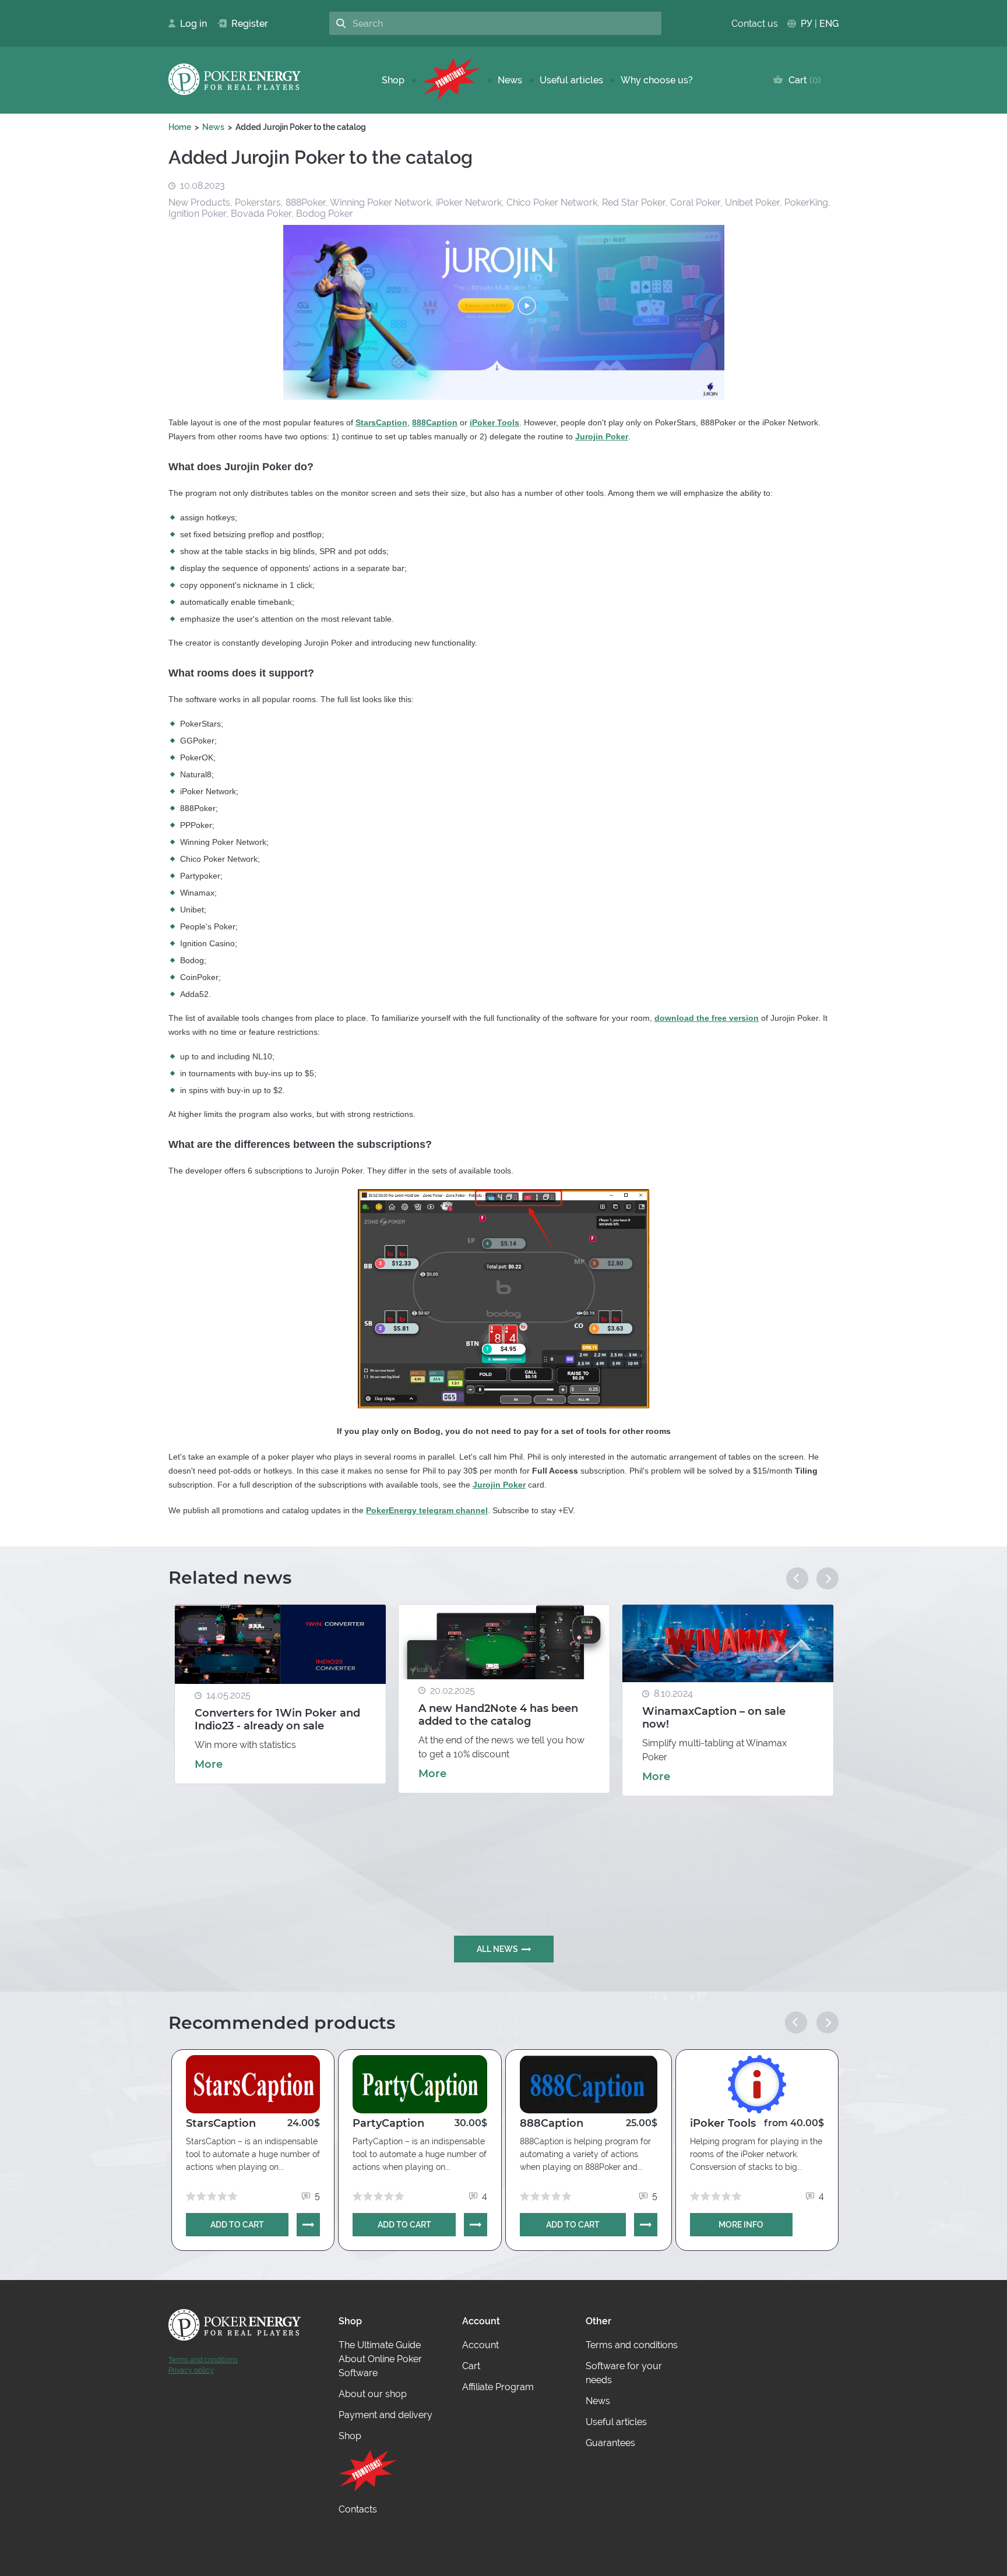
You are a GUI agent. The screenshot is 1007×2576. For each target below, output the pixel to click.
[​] (451, 80)
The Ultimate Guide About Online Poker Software (380, 2359)
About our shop (373, 2394)
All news (497, 1949)
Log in (190, 24)
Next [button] (828, 1578)
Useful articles (571, 80)
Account (480, 2345)
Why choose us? (657, 80)
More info (741, 2225)
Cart (802, 80)
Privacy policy (191, 2370)
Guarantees (610, 2443)
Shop (393, 80)
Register (245, 24)
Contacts (358, 2509)
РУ (807, 24)
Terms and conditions (203, 2360)
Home (180, 127)
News (510, 80)
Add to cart (237, 2225)
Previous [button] (797, 1578)
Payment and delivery (385, 2415)
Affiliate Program (498, 2387)
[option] (280, 1694)
